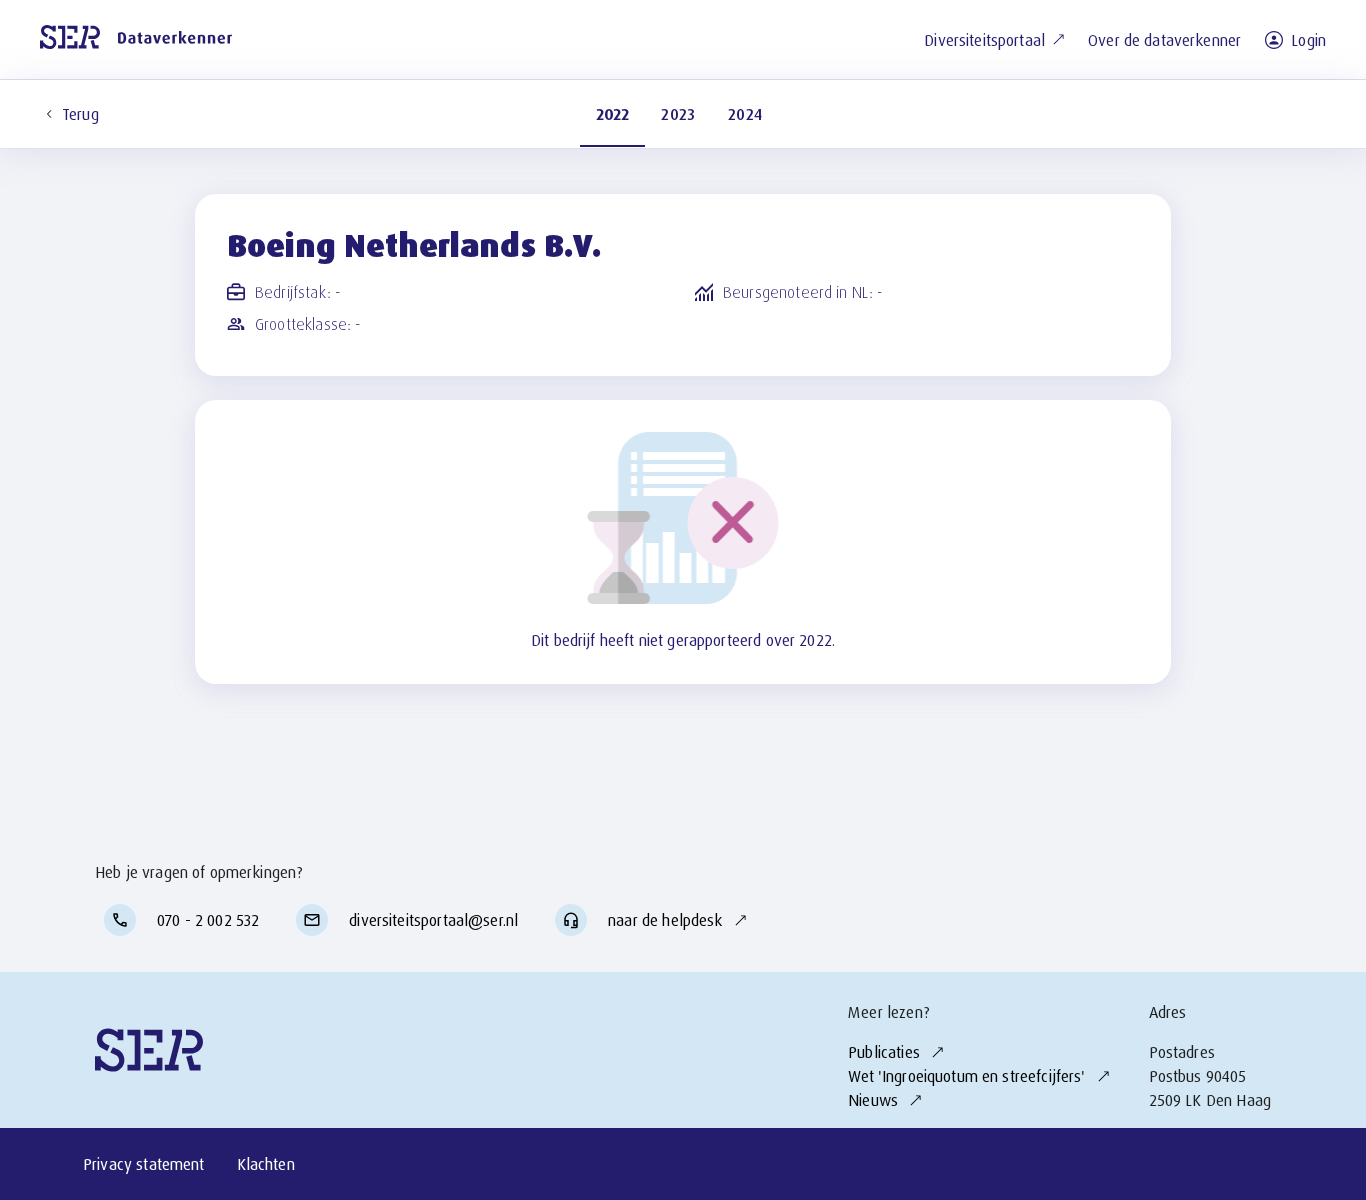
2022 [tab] (613, 114)
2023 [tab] (678, 114)
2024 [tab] (745, 114)
